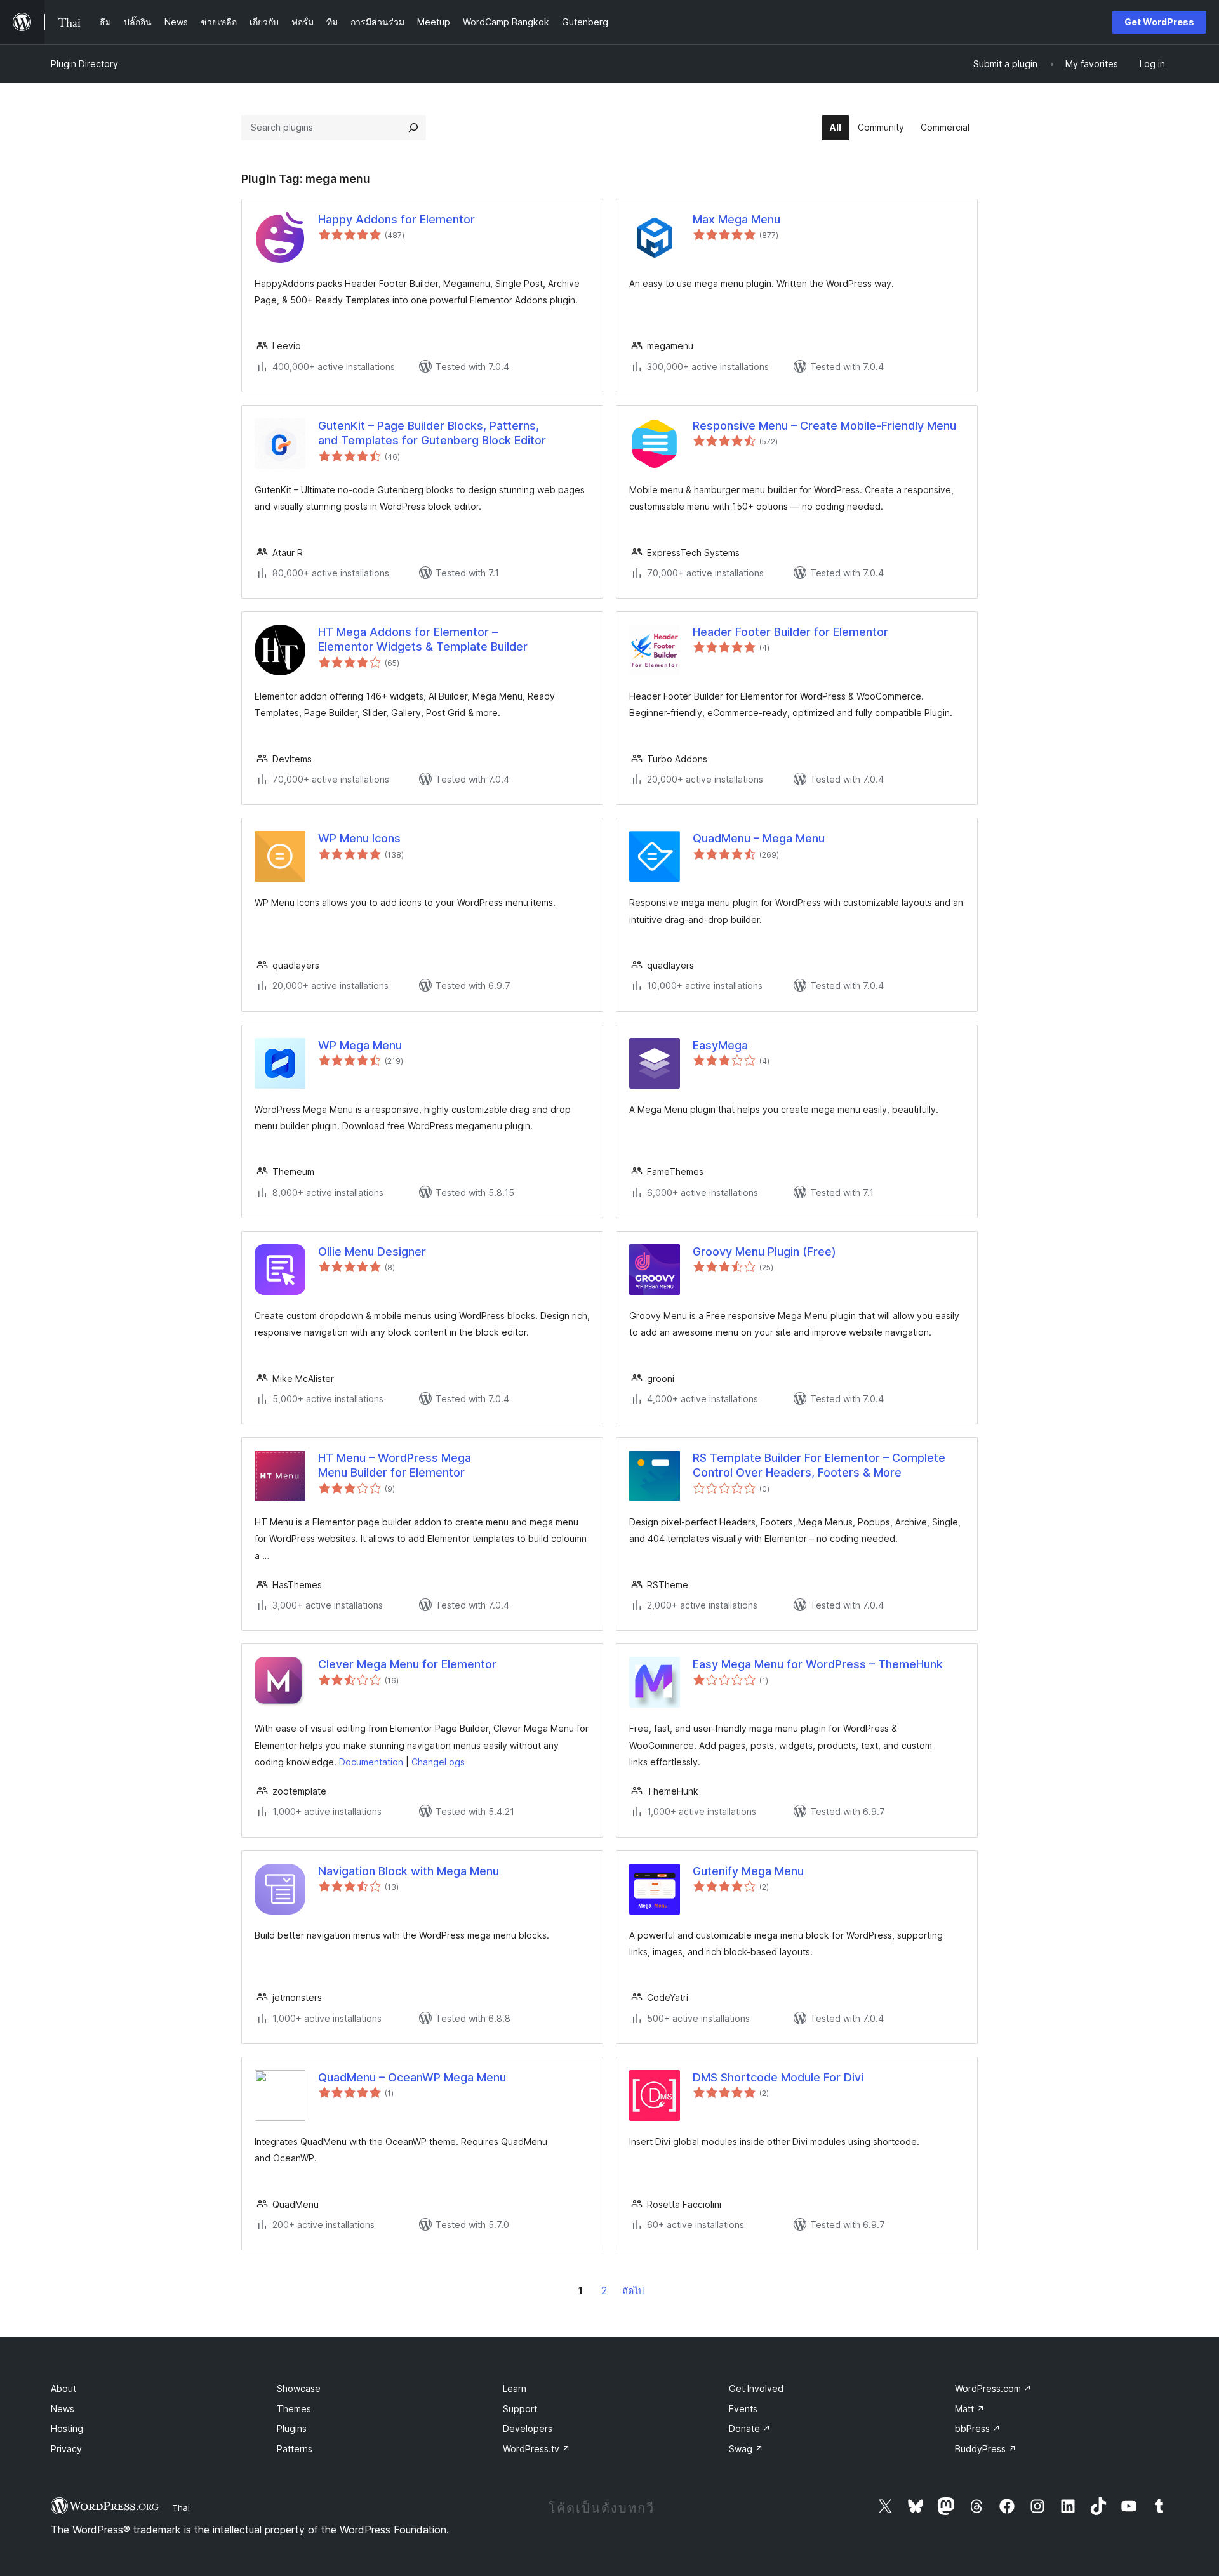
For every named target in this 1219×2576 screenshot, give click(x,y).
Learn (515, 2388)
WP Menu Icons (359, 838)
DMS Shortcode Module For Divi (778, 2077)
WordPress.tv (536, 2449)
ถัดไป (633, 2291)
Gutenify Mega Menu (748, 1871)
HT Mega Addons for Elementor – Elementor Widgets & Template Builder (423, 639)
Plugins (292, 2428)
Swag (746, 2449)
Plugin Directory (84, 64)
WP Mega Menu (360, 1045)
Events (743, 2409)
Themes (294, 2409)
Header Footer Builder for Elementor (790, 632)
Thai (181, 2507)
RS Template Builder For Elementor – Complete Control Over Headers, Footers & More (819, 1465)
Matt (970, 2409)
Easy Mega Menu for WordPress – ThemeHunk (818, 1664)
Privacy (66, 2449)
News (63, 2409)
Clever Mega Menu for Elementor (407, 1664)
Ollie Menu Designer (372, 1251)
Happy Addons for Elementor (396, 219)
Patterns (295, 2449)
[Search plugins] (413, 128)
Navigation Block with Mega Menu (409, 1871)
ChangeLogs (438, 1762)
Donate (750, 2428)
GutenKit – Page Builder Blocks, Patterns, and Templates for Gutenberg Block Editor (432, 433)
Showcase (299, 2388)
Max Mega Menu (736, 219)
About (63, 2388)
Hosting (67, 2428)
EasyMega (720, 1045)
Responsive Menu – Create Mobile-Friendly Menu (824, 426)
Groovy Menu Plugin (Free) (764, 1251)
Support (520, 2409)
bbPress (978, 2428)
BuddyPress (986, 2449)
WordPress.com (993, 2388)
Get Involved (756, 2388)
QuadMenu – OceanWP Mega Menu (412, 2077)
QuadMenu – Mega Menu (759, 838)
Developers (528, 2428)
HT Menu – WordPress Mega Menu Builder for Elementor (395, 1465)
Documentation (371, 1762)
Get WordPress (1159, 22)
